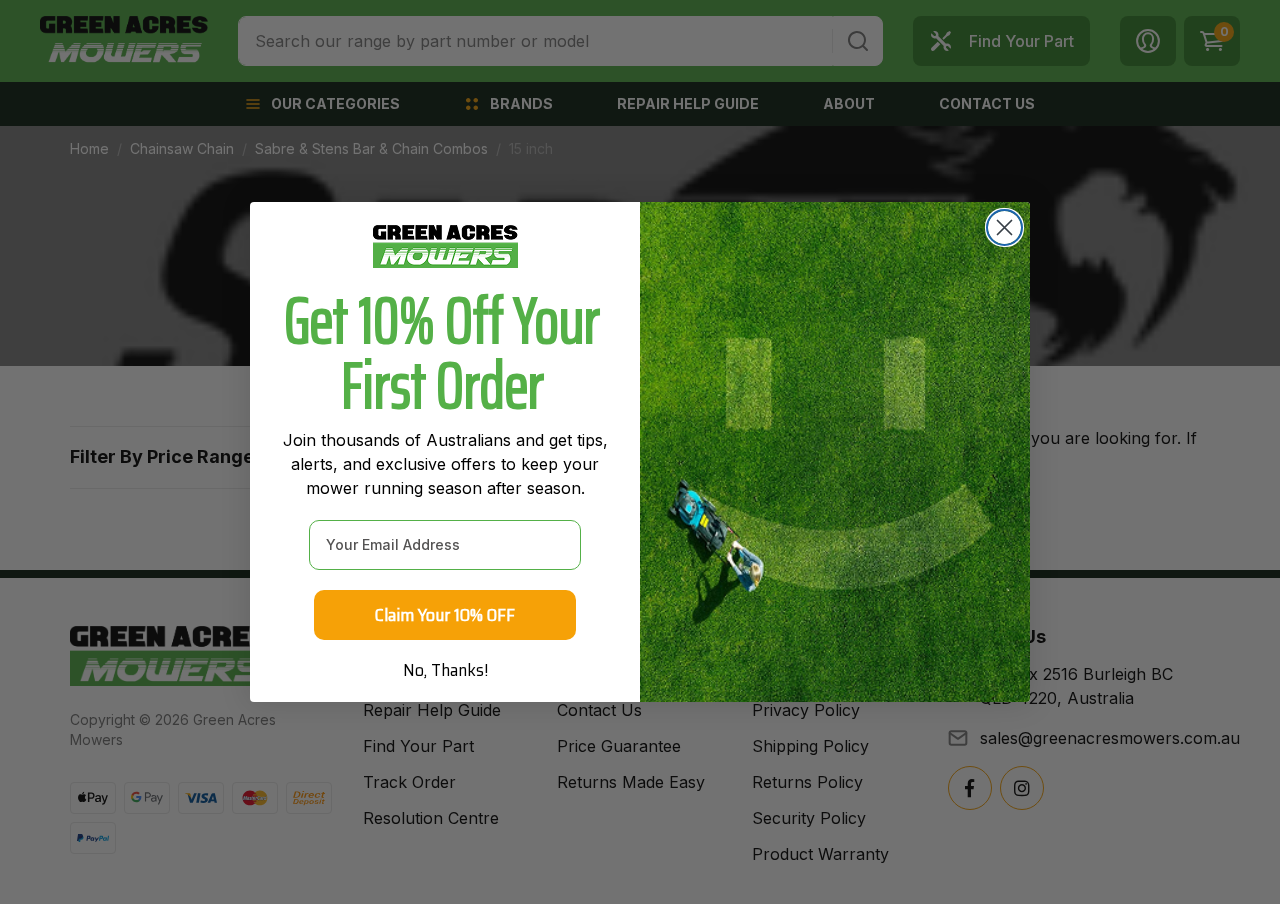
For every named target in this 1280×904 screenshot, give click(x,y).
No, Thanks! (445, 670)
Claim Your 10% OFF (445, 615)
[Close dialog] (1004, 227)
